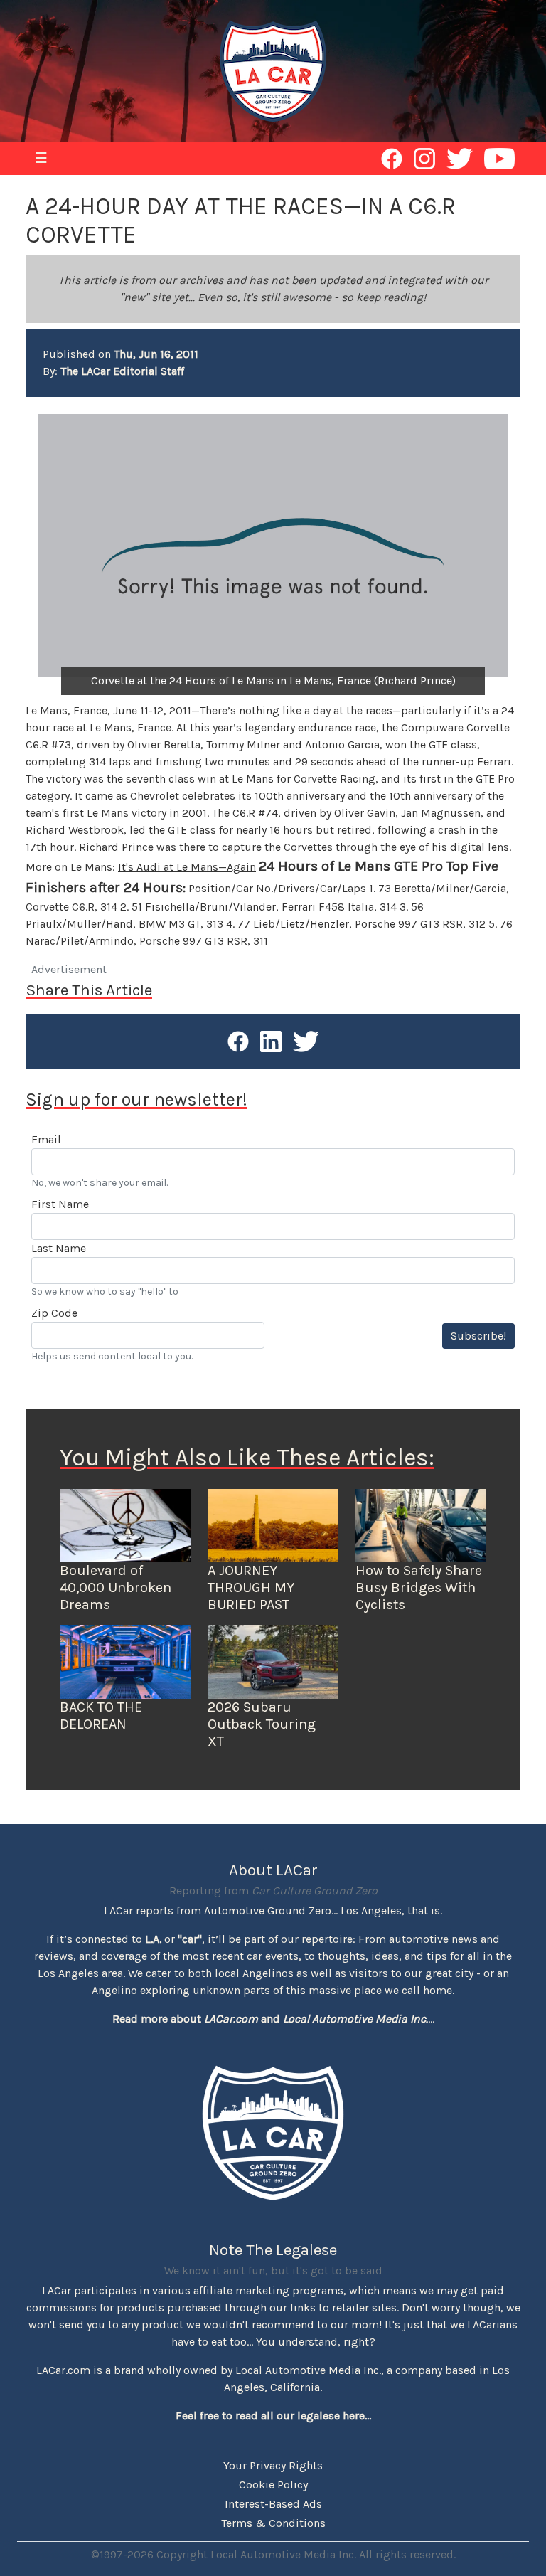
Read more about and (270, 2019)
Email (46, 1139)
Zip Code (54, 1313)
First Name (60, 1204)
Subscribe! (478, 1336)
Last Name (59, 1248)
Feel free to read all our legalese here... (273, 2416)
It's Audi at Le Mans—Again (187, 867)
